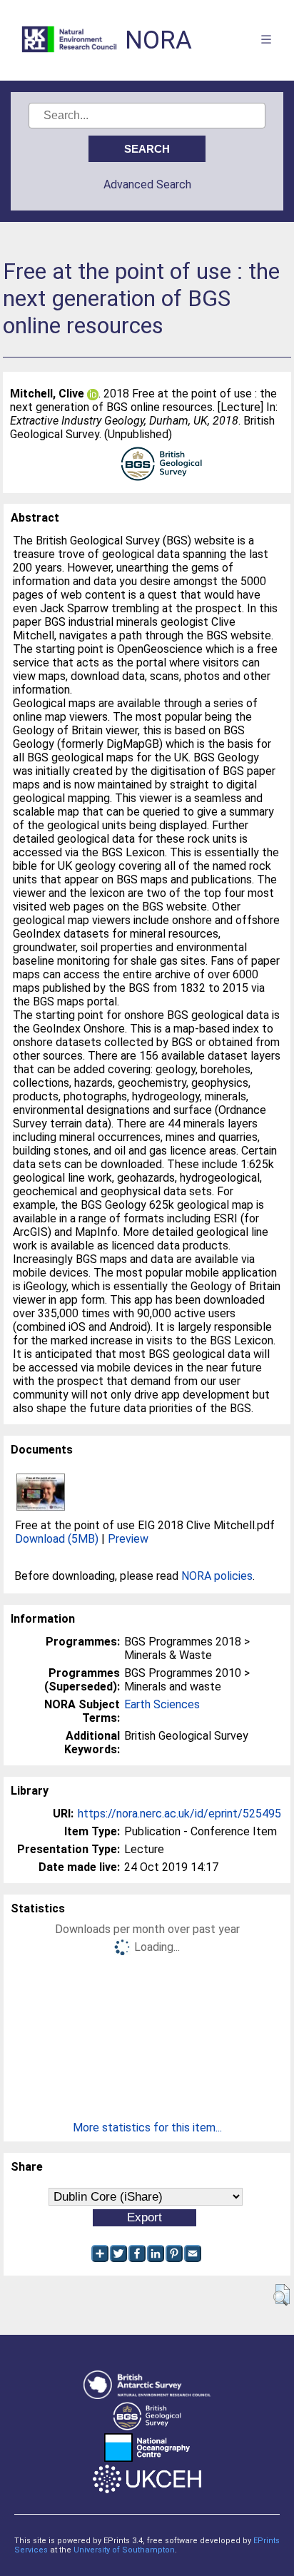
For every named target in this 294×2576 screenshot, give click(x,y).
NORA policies (217, 1576)
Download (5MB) (57, 1539)
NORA (158, 40)
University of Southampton (124, 2550)
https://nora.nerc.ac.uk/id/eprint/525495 (179, 1814)
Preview (128, 1539)
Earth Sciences (162, 1704)
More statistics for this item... (147, 2128)
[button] (282, 2295)
